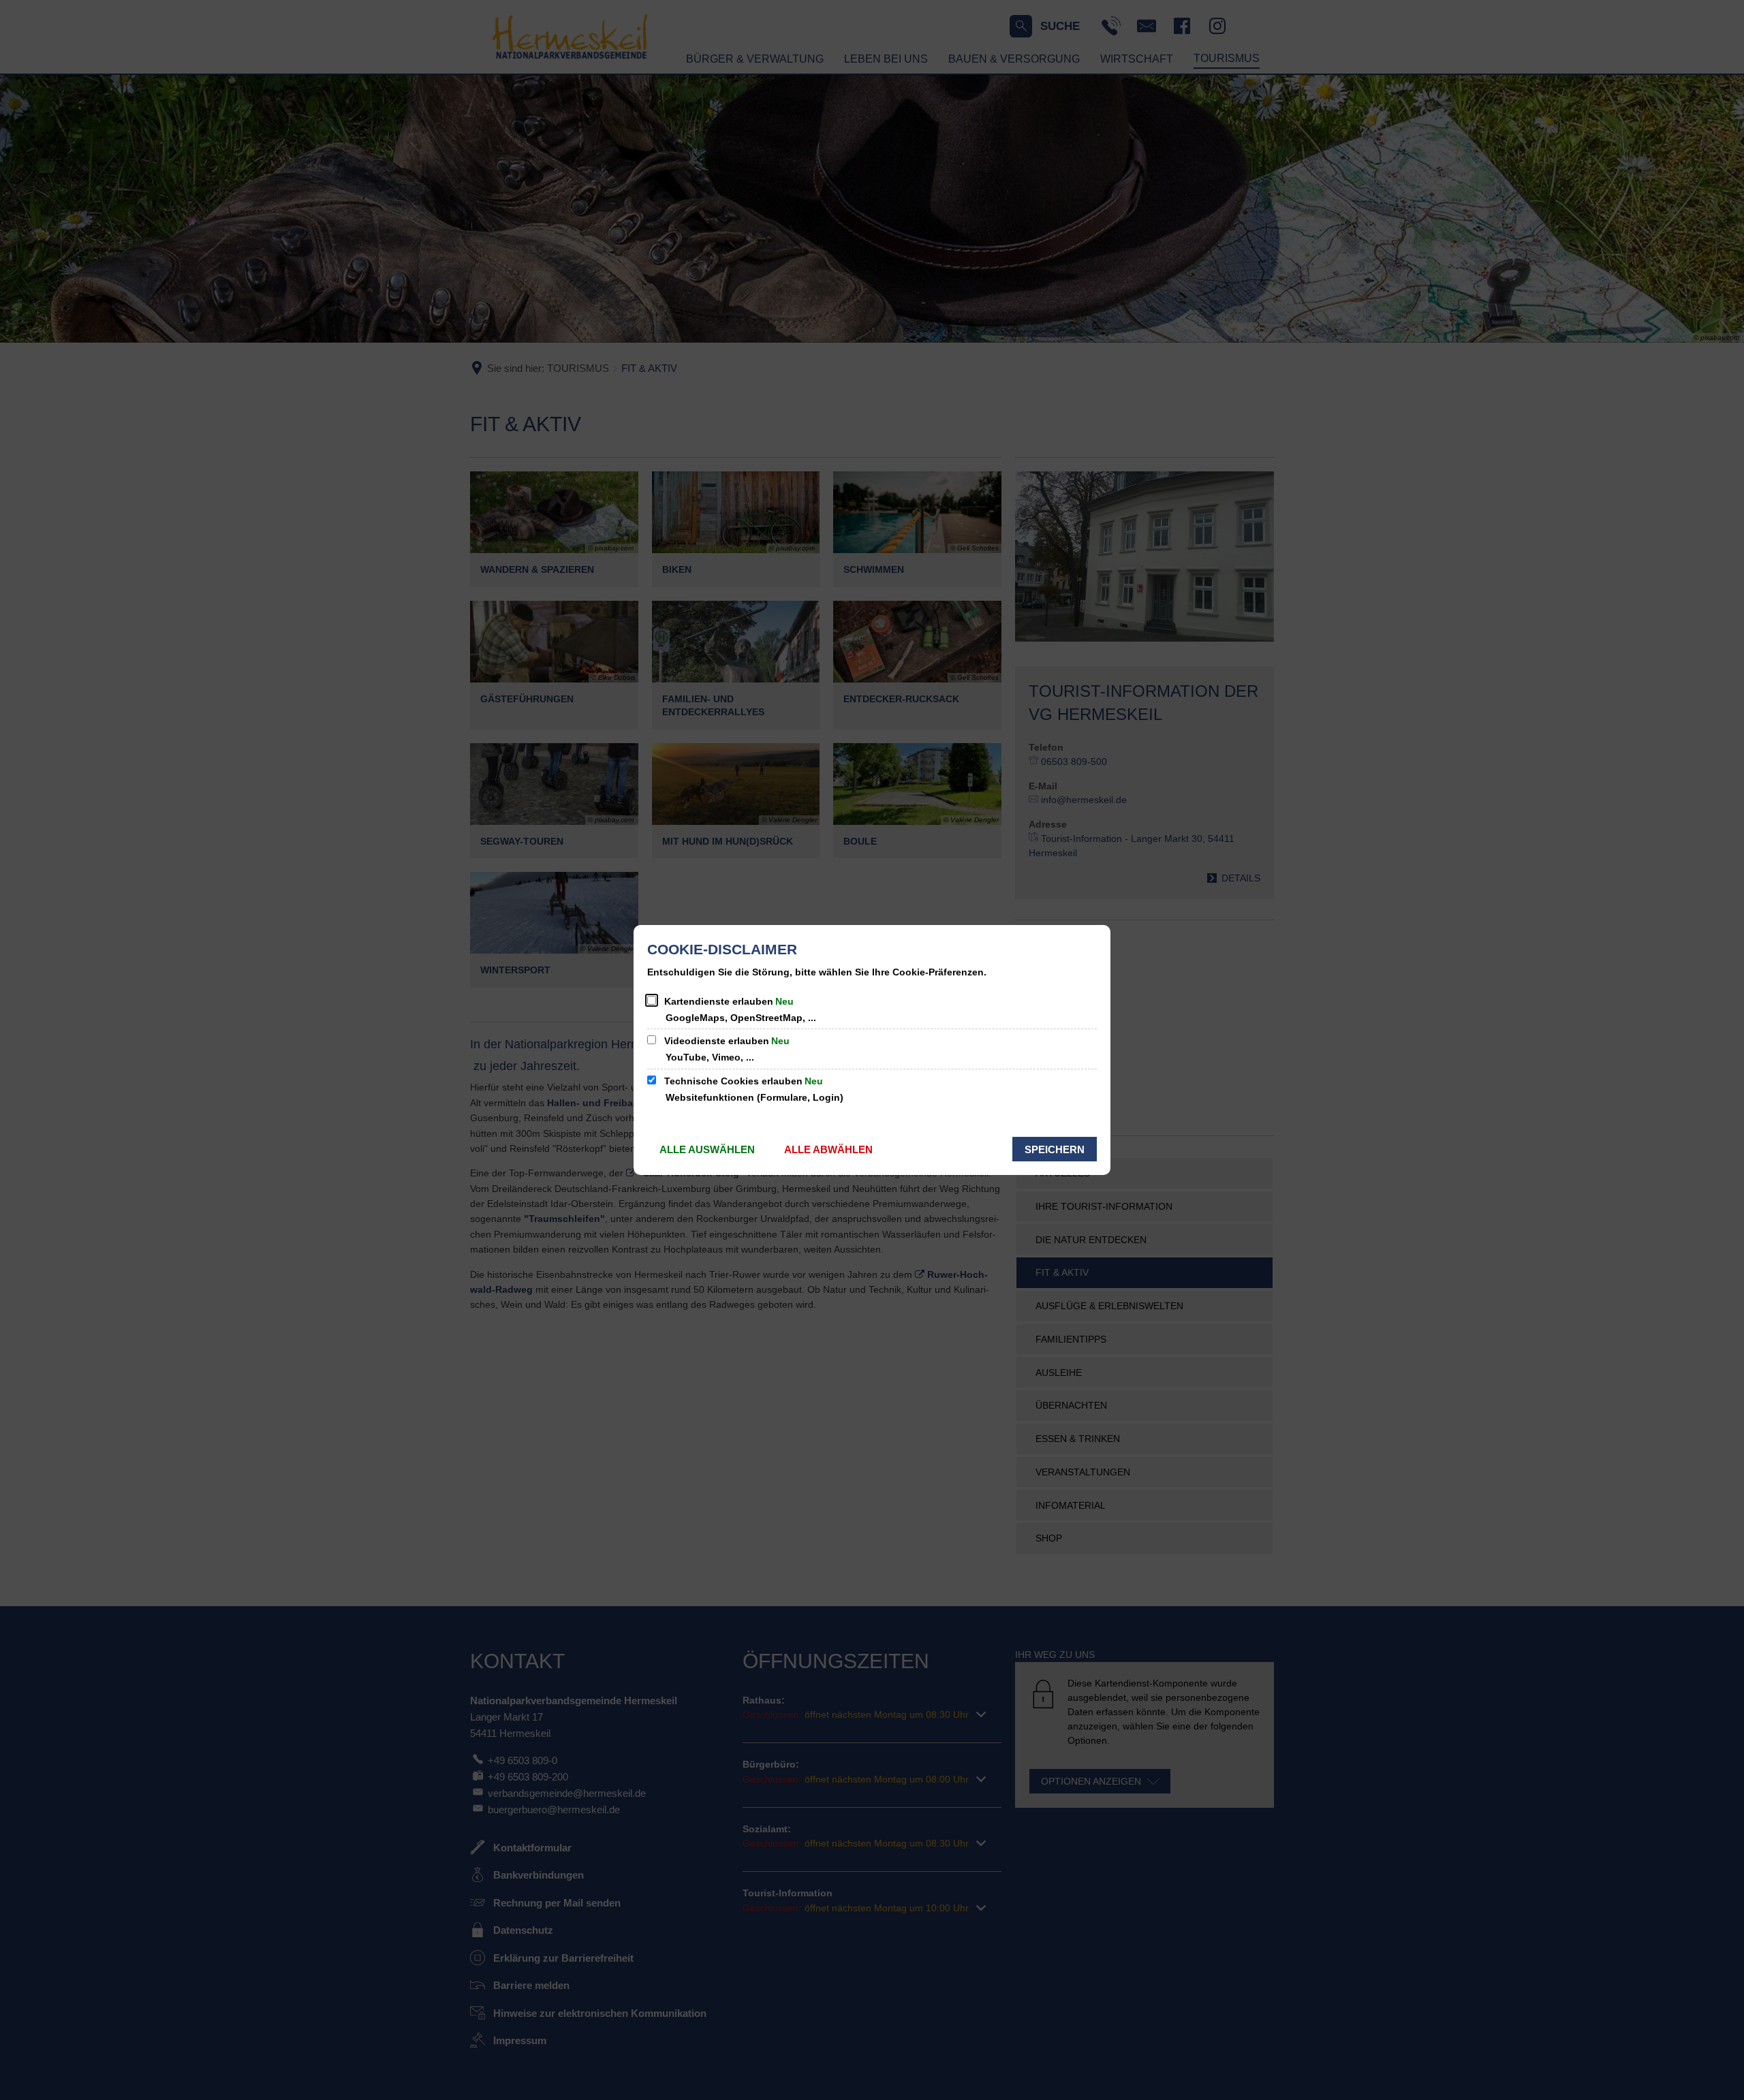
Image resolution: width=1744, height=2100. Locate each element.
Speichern (1055, 1149)
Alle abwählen (828, 1149)
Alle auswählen (707, 1149)
